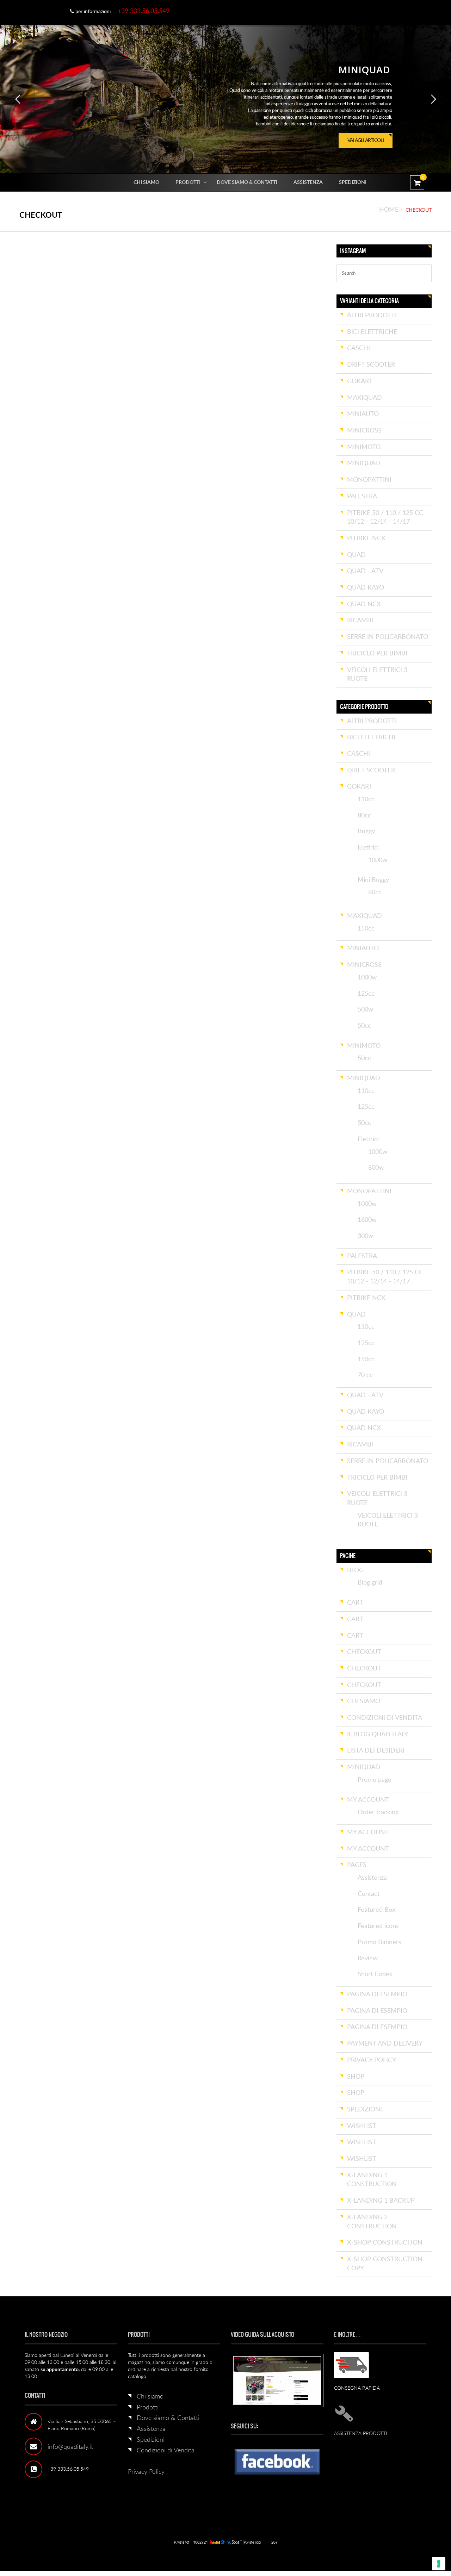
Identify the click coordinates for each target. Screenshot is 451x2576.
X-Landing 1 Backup (381, 2201)
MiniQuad (364, 463)
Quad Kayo (366, 588)
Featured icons (378, 1926)
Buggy (366, 832)
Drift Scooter (371, 365)
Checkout (364, 1652)
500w (365, 1010)
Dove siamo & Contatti (247, 182)
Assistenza (308, 182)
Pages (357, 1865)
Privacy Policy (146, 2472)
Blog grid (370, 1583)
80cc (364, 816)
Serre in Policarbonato (388, 637)
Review (368, 1959)
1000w (378, 860)
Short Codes (375, 1974)
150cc (366, 929)
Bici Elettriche (372, 332)
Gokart (360, 381)
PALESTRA (362, 497)
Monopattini (369, 480)
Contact (369, 1894)
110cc (366, 799)
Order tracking (378, 1812)
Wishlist (362, 2126)
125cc (366, 994)
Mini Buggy (373, 880)
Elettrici (368, 848)
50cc (364, 1026)
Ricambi (360, 621)
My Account (368, 1800)
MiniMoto (364, 447)
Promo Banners (379, 1942)
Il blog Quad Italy (378, 1735)
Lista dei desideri (376, 1751)
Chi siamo (146, 182)
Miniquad (364, 1767)
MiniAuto (363, 414)
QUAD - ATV (365, 571)
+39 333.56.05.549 (144, 11)
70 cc (365, 1375)
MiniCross (364, 431)
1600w (367, 1220)
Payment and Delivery (385, 2044)
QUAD (356, 555)
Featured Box (376, 1910)
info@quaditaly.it (70, 2447)
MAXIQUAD (364, 398)
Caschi (359, 348)
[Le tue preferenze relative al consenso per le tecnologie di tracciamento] (439, 2564)
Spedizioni (353, 182)
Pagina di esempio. (378, 1995)
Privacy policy (372, 2060)
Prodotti (188, 182)
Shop (356, 2077)
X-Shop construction (385, 2243)
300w (365, 1236)
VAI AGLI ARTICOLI (367, 143)
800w (376, 1168)
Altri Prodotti (372, 316)
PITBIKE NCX (366, 539)
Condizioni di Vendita (385, 1718)
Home (389, 210)
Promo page (375, 1780)
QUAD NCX (364, 604)
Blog (355, 1570)
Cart (355, 1603)
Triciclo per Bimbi (377, 654)
